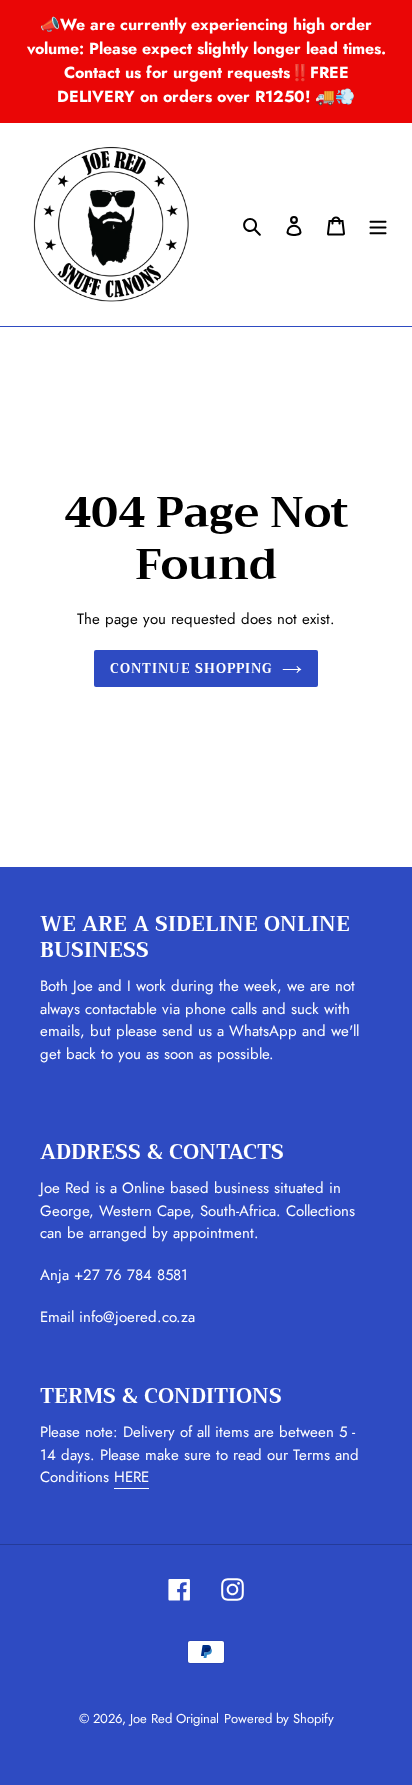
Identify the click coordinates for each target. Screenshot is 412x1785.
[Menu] (378, 225)
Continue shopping (191, 668)
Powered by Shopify (279, 1718)
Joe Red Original (174, 1718)
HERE (131, 1477)
